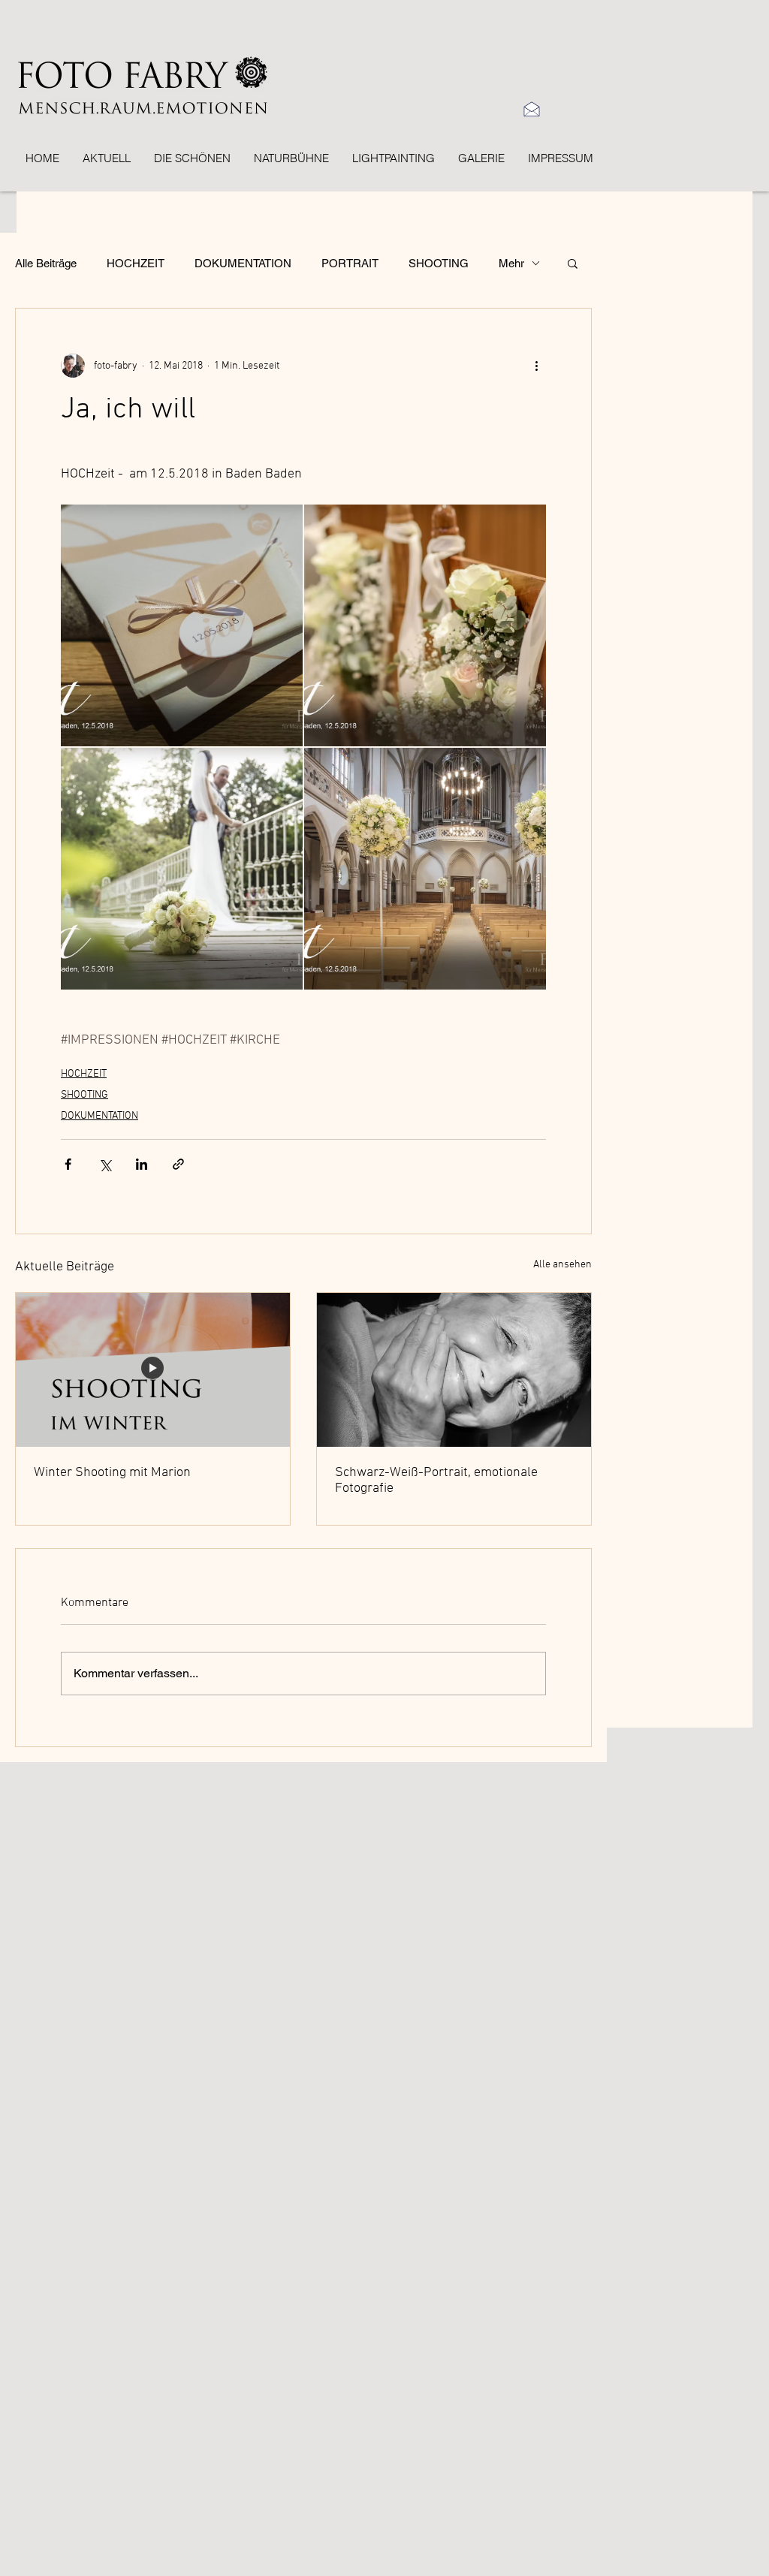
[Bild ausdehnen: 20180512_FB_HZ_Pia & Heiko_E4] (182, 625)
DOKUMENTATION (243, 263)
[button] (573, 263)
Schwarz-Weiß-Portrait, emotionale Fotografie (436, 1481)
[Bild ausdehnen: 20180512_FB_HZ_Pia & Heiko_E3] (425, 625)
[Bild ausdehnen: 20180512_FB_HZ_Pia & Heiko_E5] (182, 869)
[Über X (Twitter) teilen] (105, 1164)
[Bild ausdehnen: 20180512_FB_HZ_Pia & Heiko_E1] (425, 869)
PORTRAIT (350, 263)
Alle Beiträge (46, 263)
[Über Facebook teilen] (68, 1164)
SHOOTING (439, 263)
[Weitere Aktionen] (537, 366)
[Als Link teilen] (178, 1164)
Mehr (511, 263)
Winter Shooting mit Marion (112, 1473)
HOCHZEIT (136, 263)
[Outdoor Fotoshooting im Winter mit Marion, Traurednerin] (153, 1370)
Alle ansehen (562, 1265)
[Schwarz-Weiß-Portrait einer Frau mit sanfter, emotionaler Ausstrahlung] (454, 1370)
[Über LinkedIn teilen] (142, 1164)
